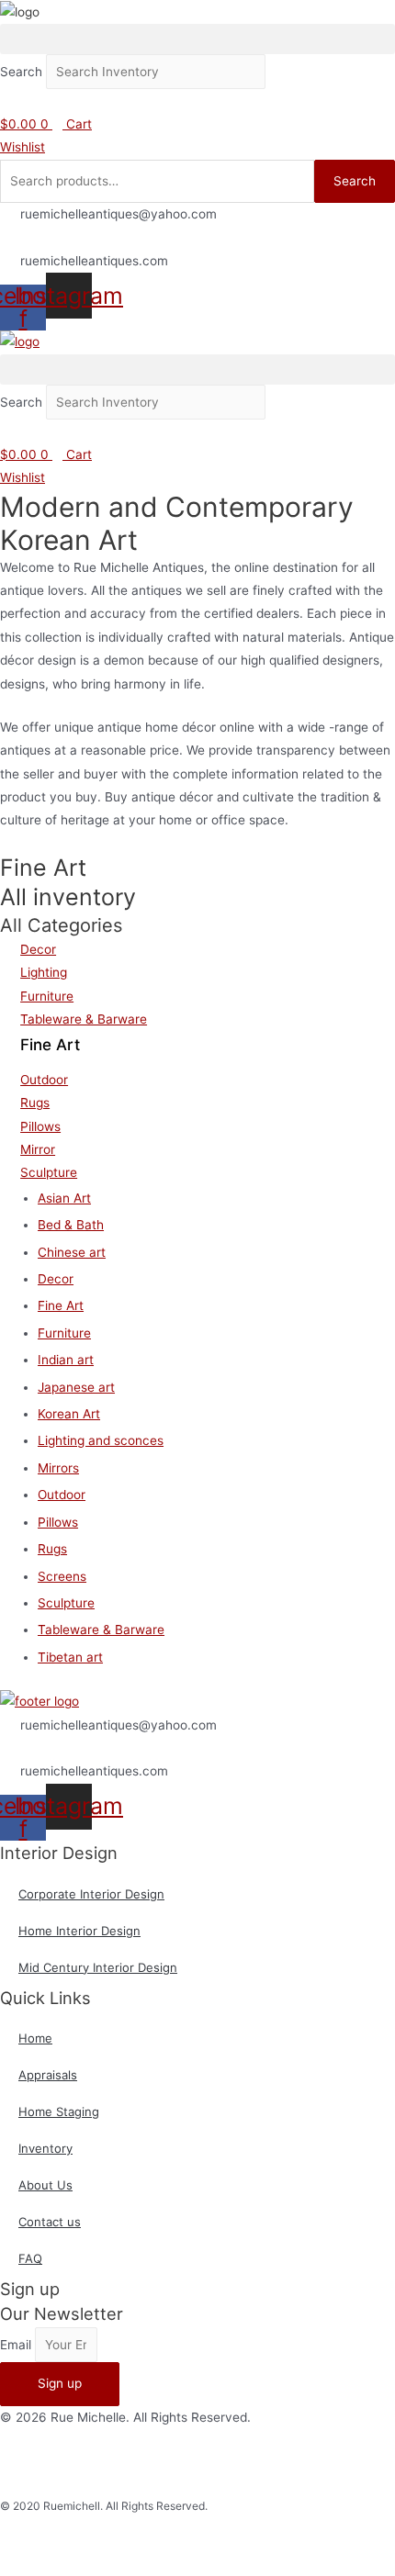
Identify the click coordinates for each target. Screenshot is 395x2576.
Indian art (66, 1360)
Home (35, 2038)
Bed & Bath (71, 1225)
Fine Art (61, 1305)
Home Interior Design (79, 1931)
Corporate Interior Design (91, 1894)
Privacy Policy (216, 2462)
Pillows (58, 1522)
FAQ (30, 2258)
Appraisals (48, 2075)
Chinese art (72, 1252)
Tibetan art (70, 1657)
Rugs (52, 1549)
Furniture (64, 1333)
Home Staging (59, 2111)
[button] (197, 39)
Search (21, 72)
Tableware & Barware (101, 1630)
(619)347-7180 (65, 238)
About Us (45, 2185)
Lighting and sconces (101, 1440)
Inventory (45, 2148)
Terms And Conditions (330, 2462)
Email (17, 2345)
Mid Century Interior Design (98, 1967)
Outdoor (62, 1495)
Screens (62, 1576)
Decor (56, 1279)
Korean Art (69, 1414)
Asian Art (64, 1198)
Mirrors (58, 1468)
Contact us (50, 2222)
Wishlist (23, 147)
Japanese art (76, 1387)
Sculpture (66, 1603)
